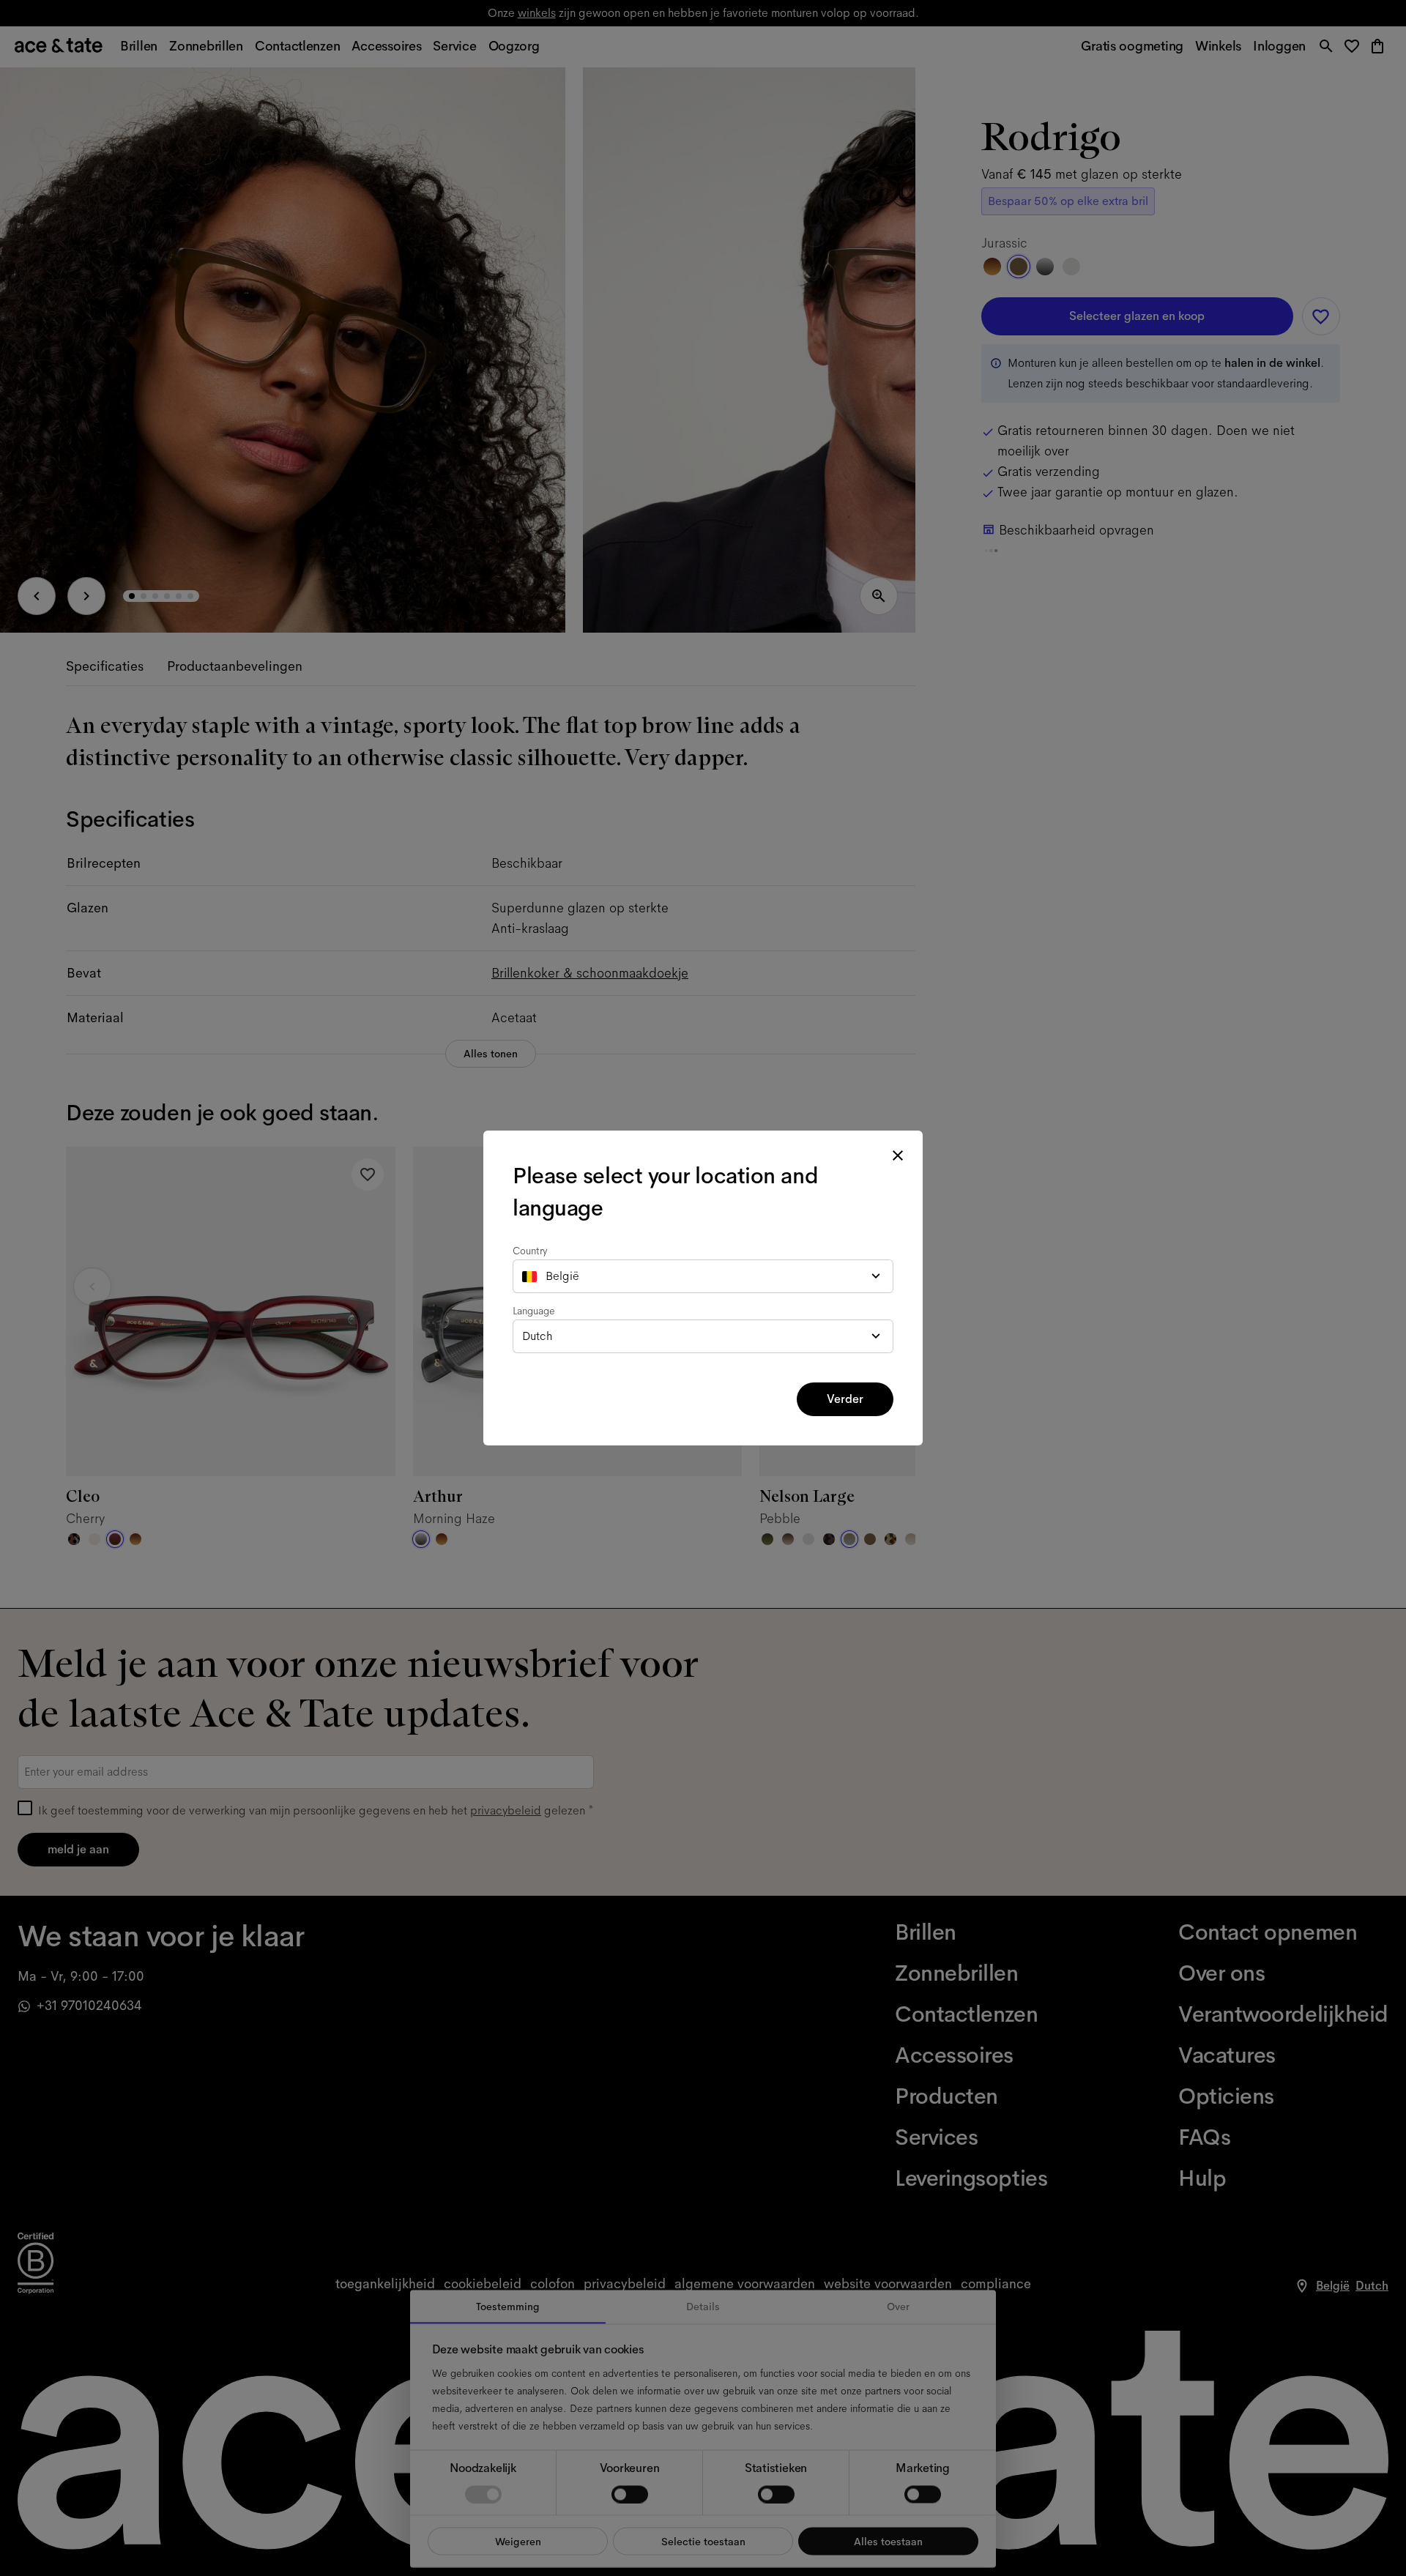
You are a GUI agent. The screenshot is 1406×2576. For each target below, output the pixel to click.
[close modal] (898, 1155)
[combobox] (703, 1276)
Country (530, 1251)
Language (534, 1311)
